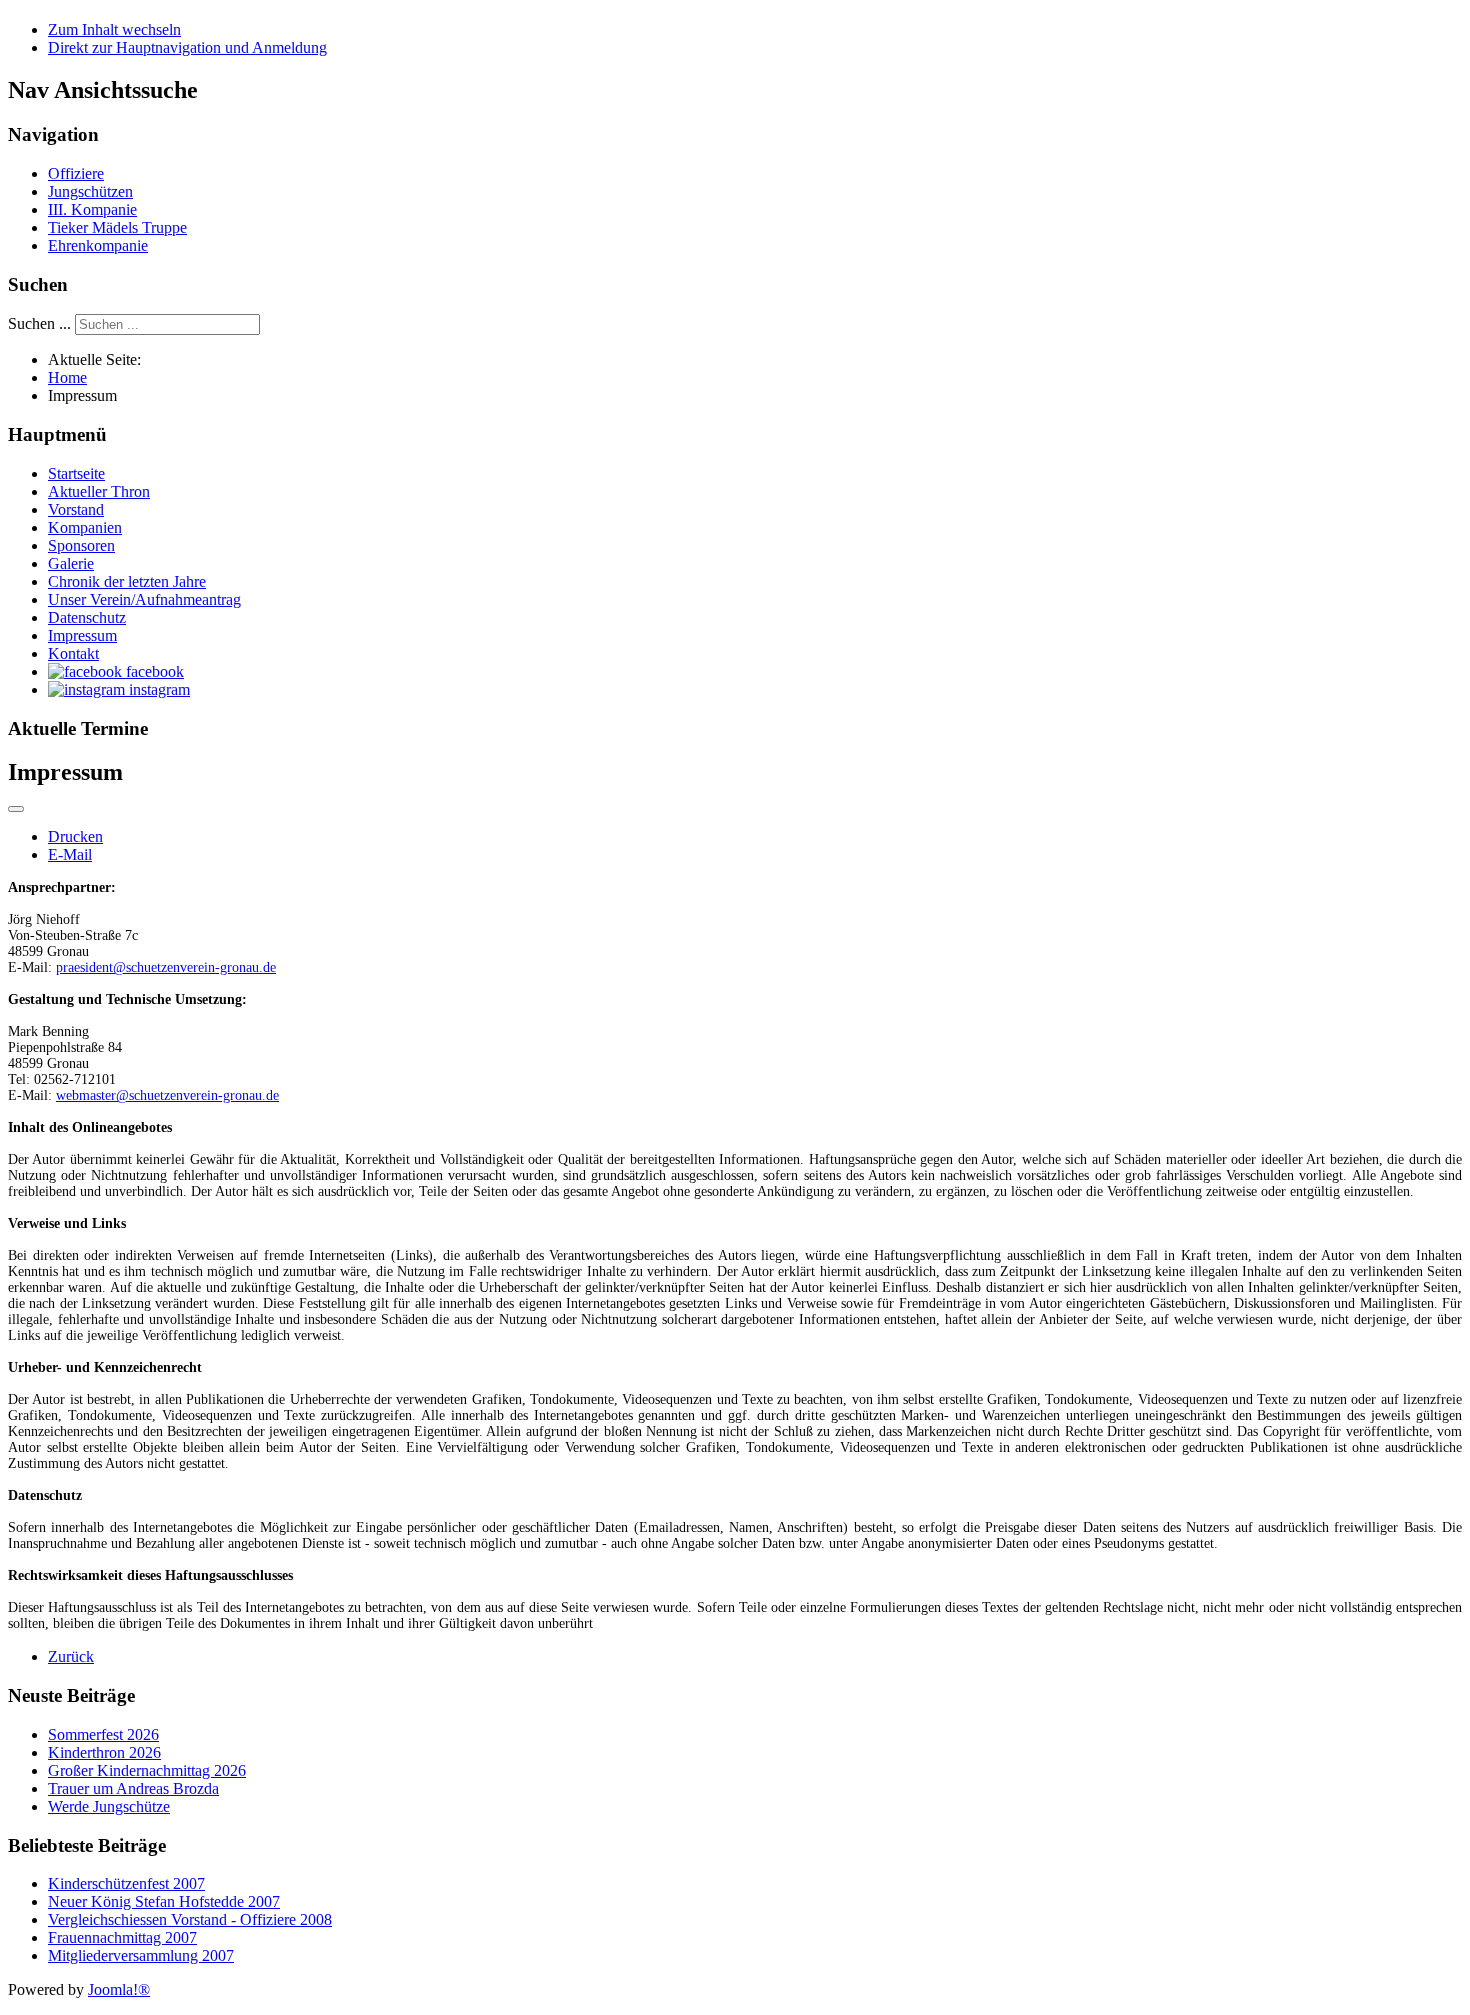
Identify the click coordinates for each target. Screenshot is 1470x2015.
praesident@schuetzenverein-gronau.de (166, 967)
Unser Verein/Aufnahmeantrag (144, 599)
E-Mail (70, 854)
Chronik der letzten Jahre (127, 581)
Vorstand (76, 509)
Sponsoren (81, 545)
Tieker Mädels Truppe (117, 227)
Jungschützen (90, 191)
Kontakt (73, 653)
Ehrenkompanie (98, 245)
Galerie (71, 563)
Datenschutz (87, 617)
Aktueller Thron (99, 491)
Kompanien (85, 527)
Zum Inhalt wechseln (114, 29)
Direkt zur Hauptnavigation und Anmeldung (187, 47)
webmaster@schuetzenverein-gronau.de (167, 1095)
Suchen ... (39, 323)
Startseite (76, 473)
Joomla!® (119, 1989)
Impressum (82, 635)
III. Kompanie (92, 209)
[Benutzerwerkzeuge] (16, 809)
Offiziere (76, 173)
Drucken (75, 836)
